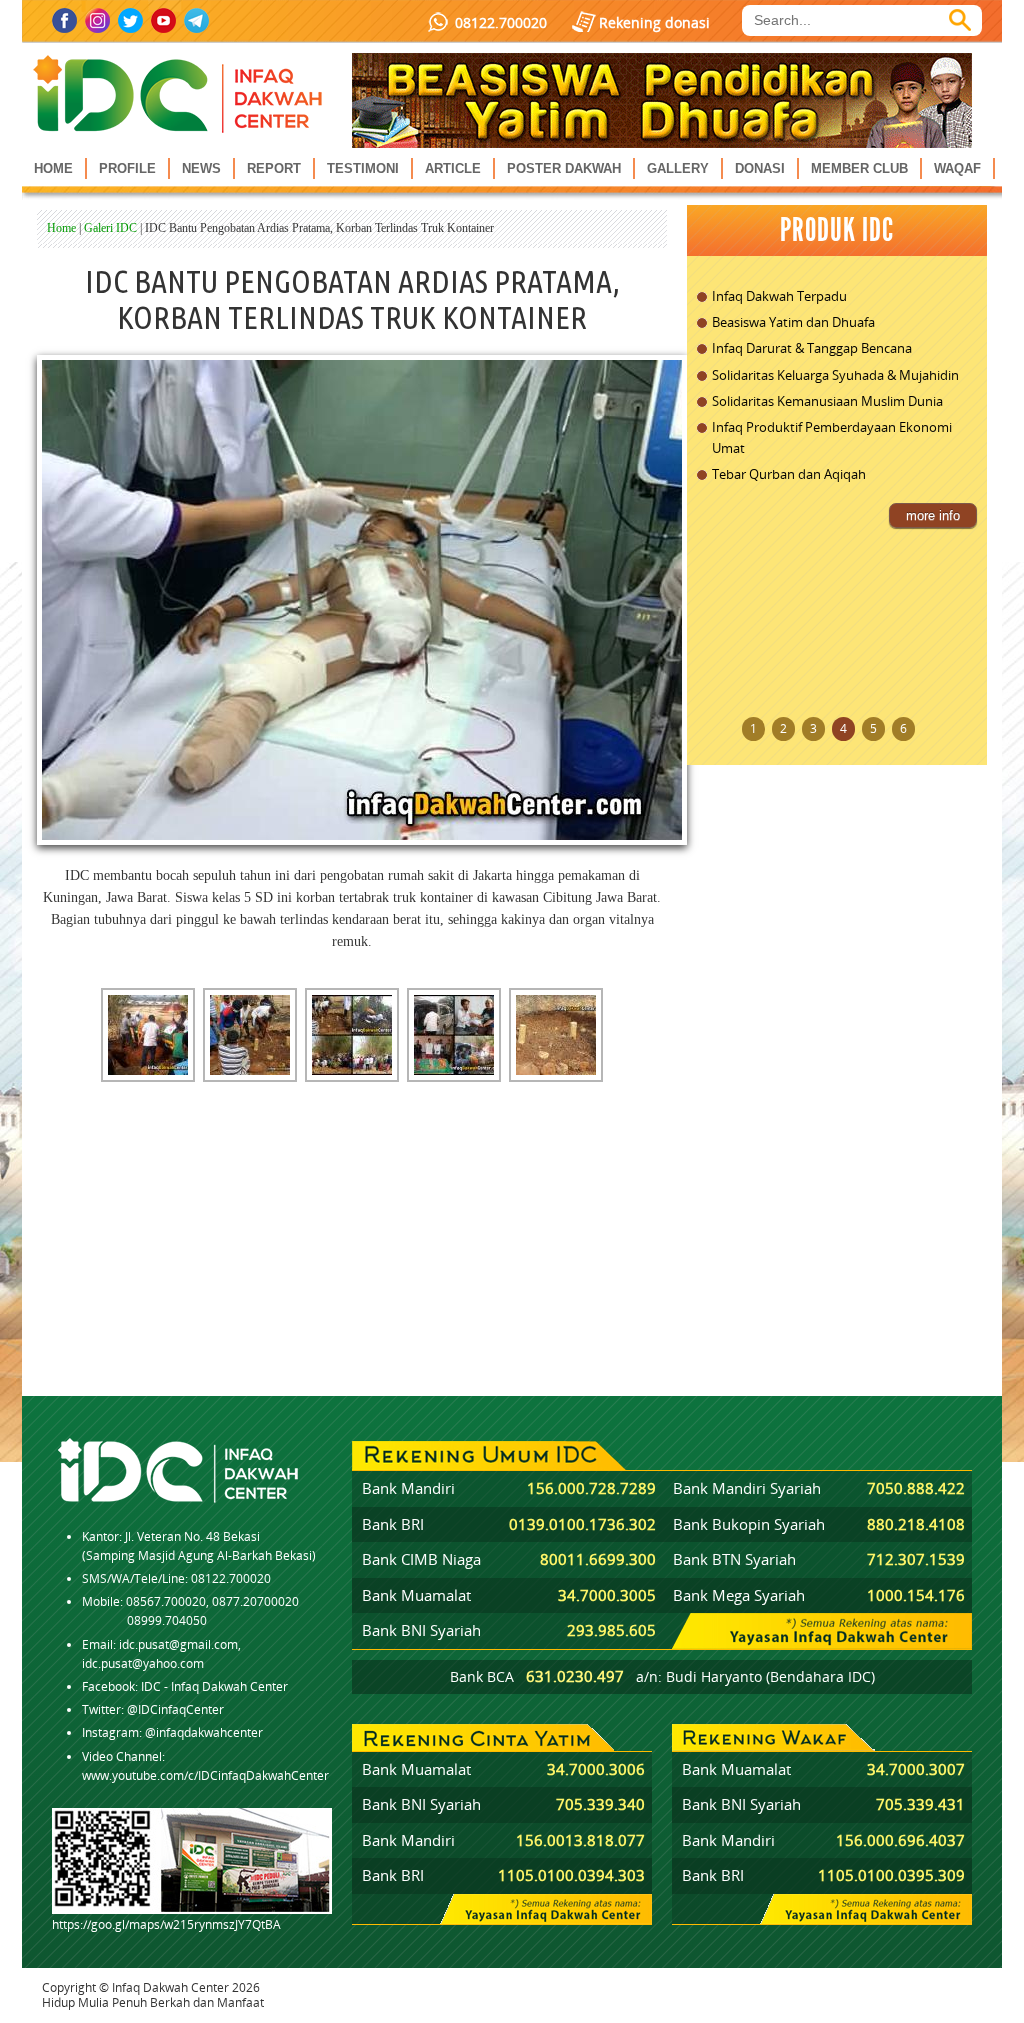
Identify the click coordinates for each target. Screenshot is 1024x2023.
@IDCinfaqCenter (175, 1709)
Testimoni (363, 168)
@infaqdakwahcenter (204, 1732)
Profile (127, 168)
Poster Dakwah (564, 168)
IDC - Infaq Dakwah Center (214, 1686)
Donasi (760, 168)
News (201, 168)
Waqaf (957, 168)
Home (53, 168)
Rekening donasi (654, 22)
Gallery (678, 168)
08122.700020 (501, 22)
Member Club (859, 168)
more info (933, 515)
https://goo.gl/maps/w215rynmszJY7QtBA (166, 1924)
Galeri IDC (110, 228)
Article (453, 168)
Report (274, 168)
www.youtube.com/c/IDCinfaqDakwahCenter (205, 1775)
